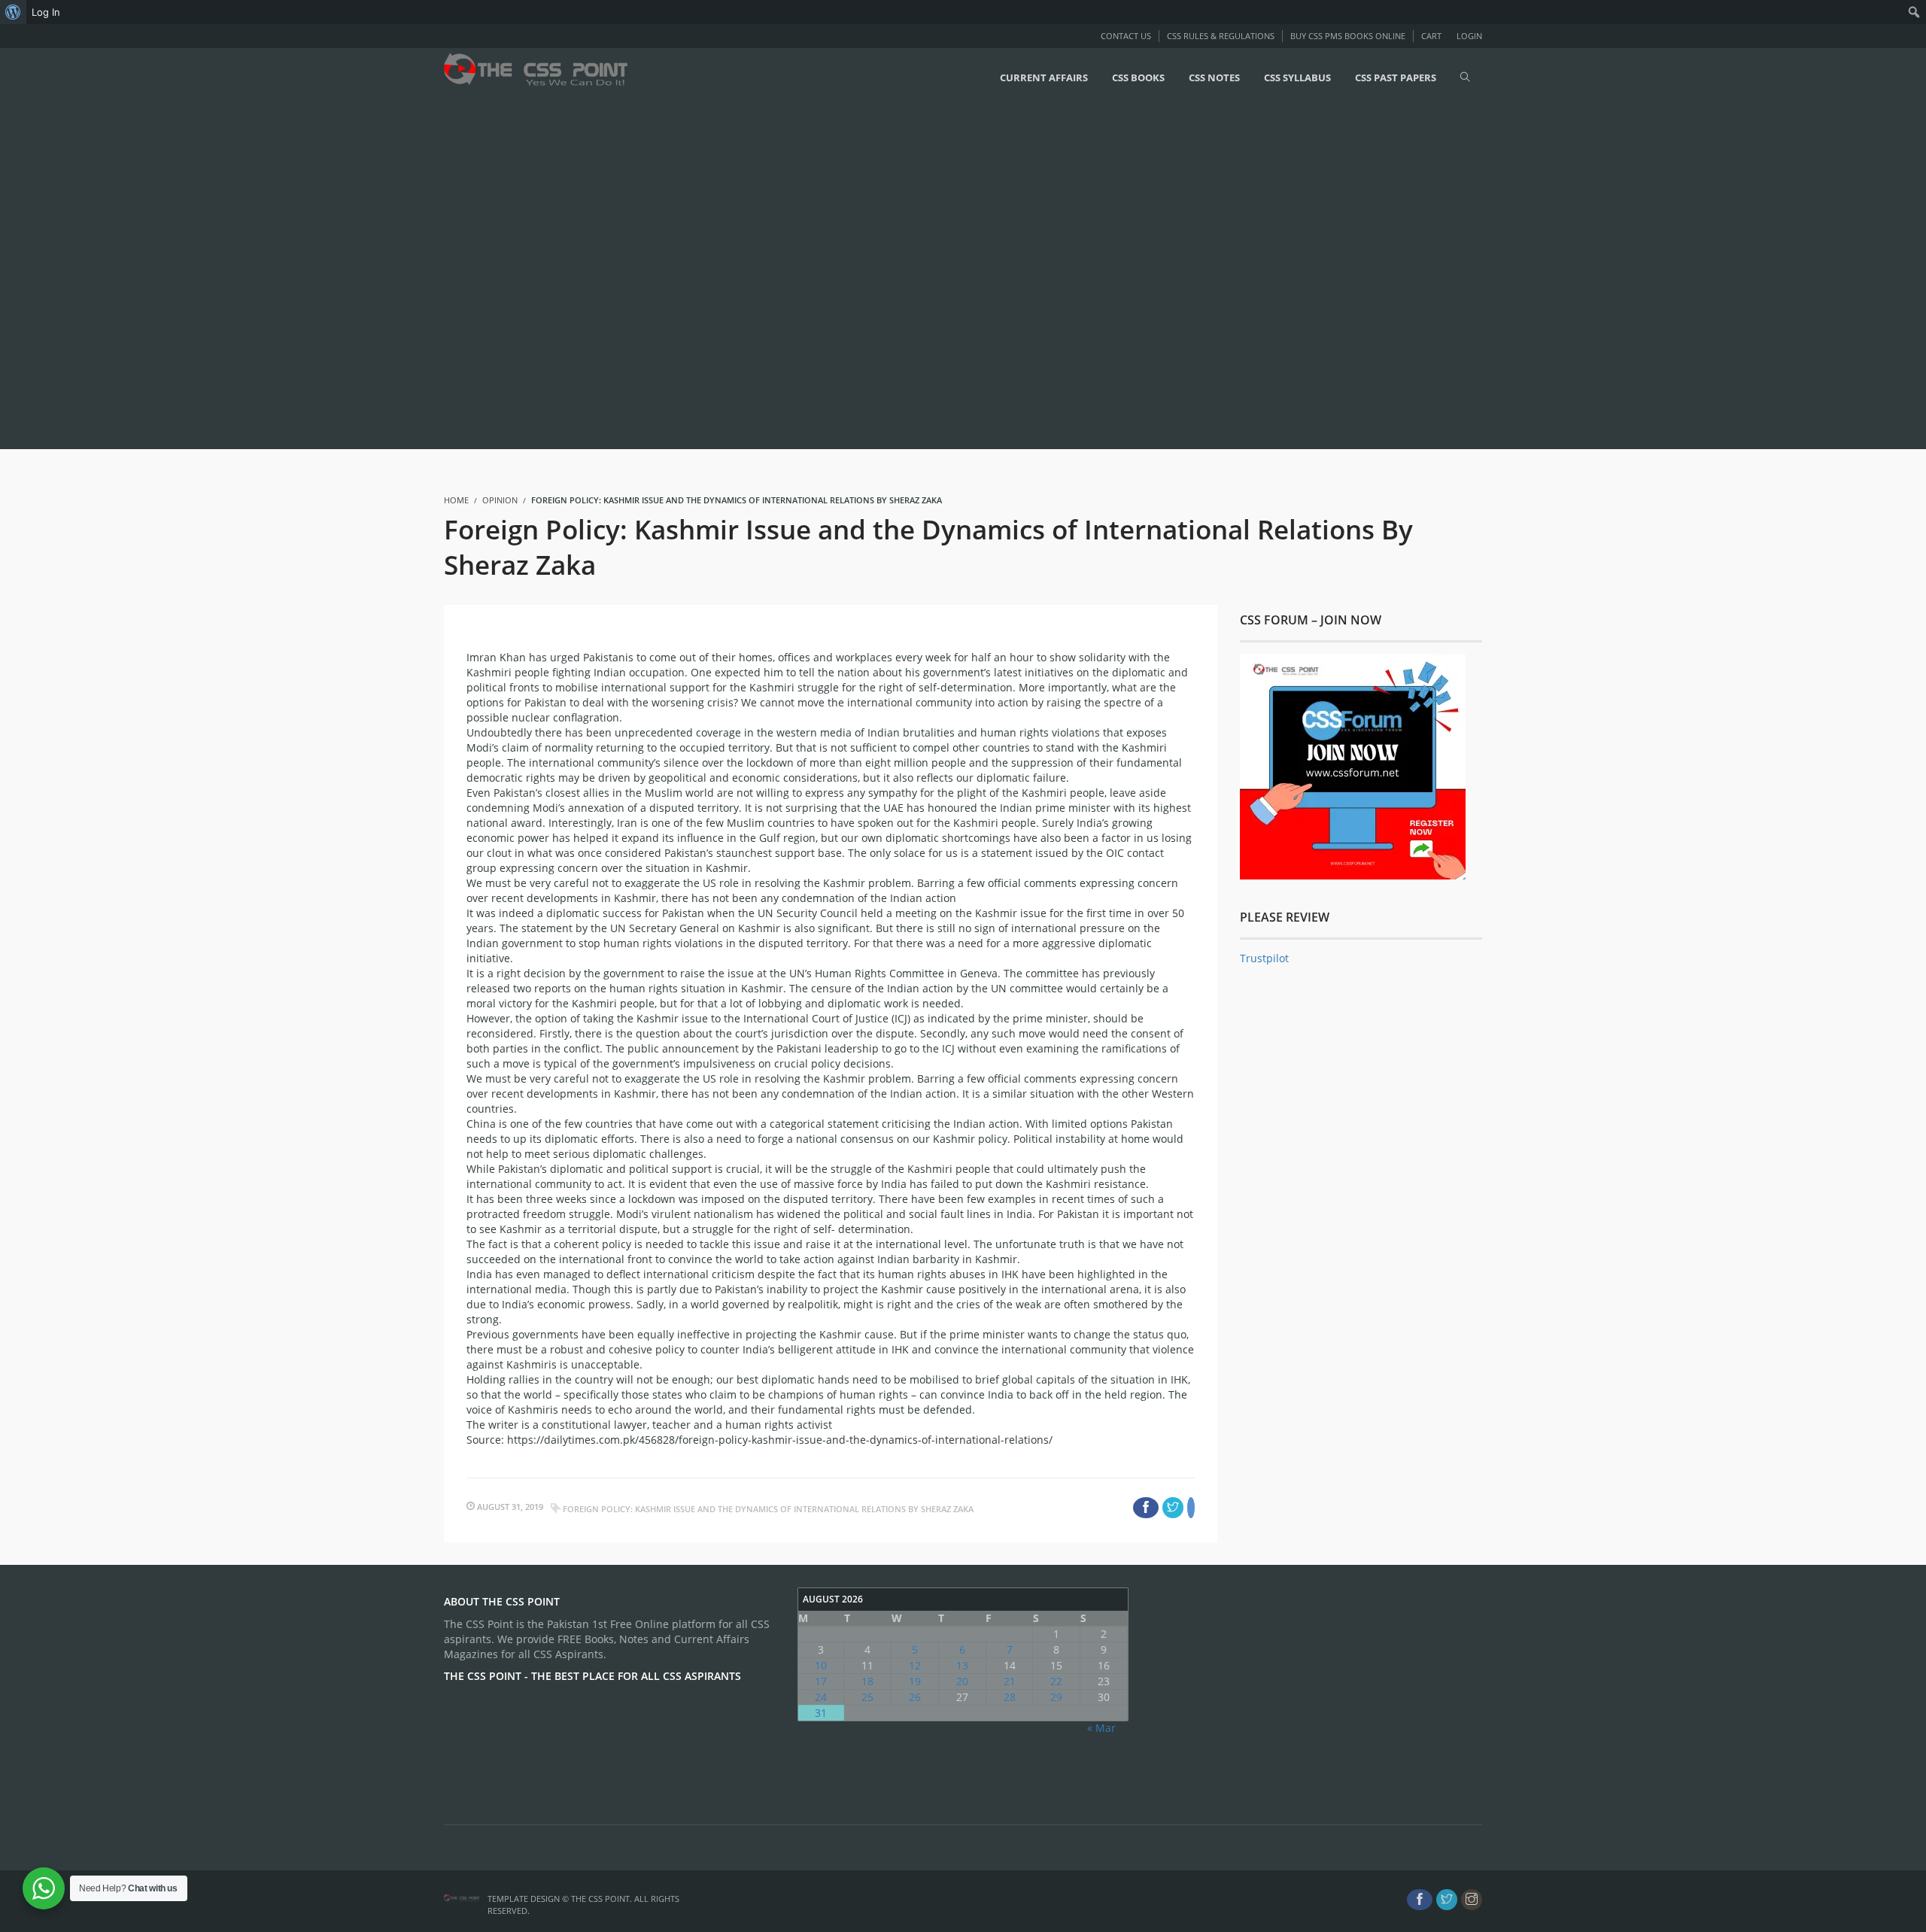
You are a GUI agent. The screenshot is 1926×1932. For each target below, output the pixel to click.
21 (1010, 1681)
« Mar (1101, 1728)
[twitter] (1447, 1900)
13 (962, 1665)
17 (821, 1681)
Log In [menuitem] (46, 12)
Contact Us (1126, 36)
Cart (1431, 36)
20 (962, 1681)
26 (915, 1697)
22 (1056, 1681)
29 (1056, 1697)
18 (867, 1681)
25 (867, 1697)
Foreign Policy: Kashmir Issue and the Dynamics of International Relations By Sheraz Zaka (768, 1509)
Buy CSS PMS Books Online (1348, 36)
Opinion (500, 500)
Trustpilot (1264, 958)
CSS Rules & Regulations (1221, 36)
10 (821, 1665)
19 (915, 1681)
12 (915, 1665)
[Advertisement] (451, 276)
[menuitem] (13, 12)
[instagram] (1472, 1900)
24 (821, 1697)
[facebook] (1420, 1900)
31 (821, 1713)
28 (1010, 1697)
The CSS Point (600, 1899)
